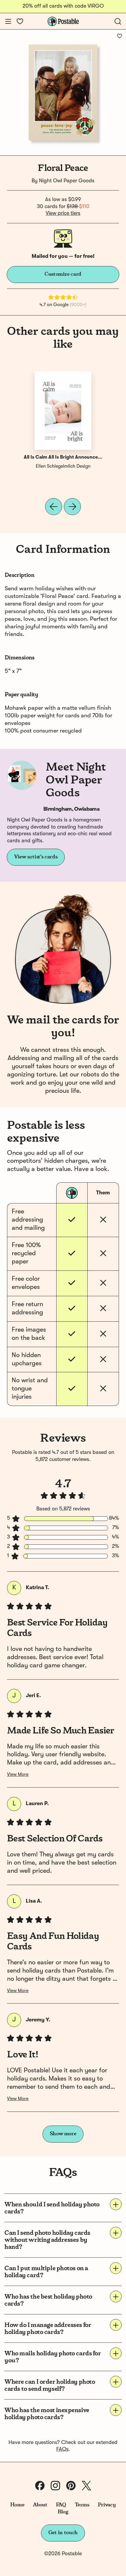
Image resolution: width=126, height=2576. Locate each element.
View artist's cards (36, 857)
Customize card (63, 274)
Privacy (107, 2505)
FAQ (61, 2505)
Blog (63, 2512)
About (40, 2505)
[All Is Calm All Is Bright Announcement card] (63, 411)
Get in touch (63, 2533)
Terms (82, 2505)
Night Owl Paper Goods (67, 181)
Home (17, 2505)
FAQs (62, 2449)
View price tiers (63, 213)
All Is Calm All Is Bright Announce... (63, 457)
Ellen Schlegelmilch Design (63, 467)
